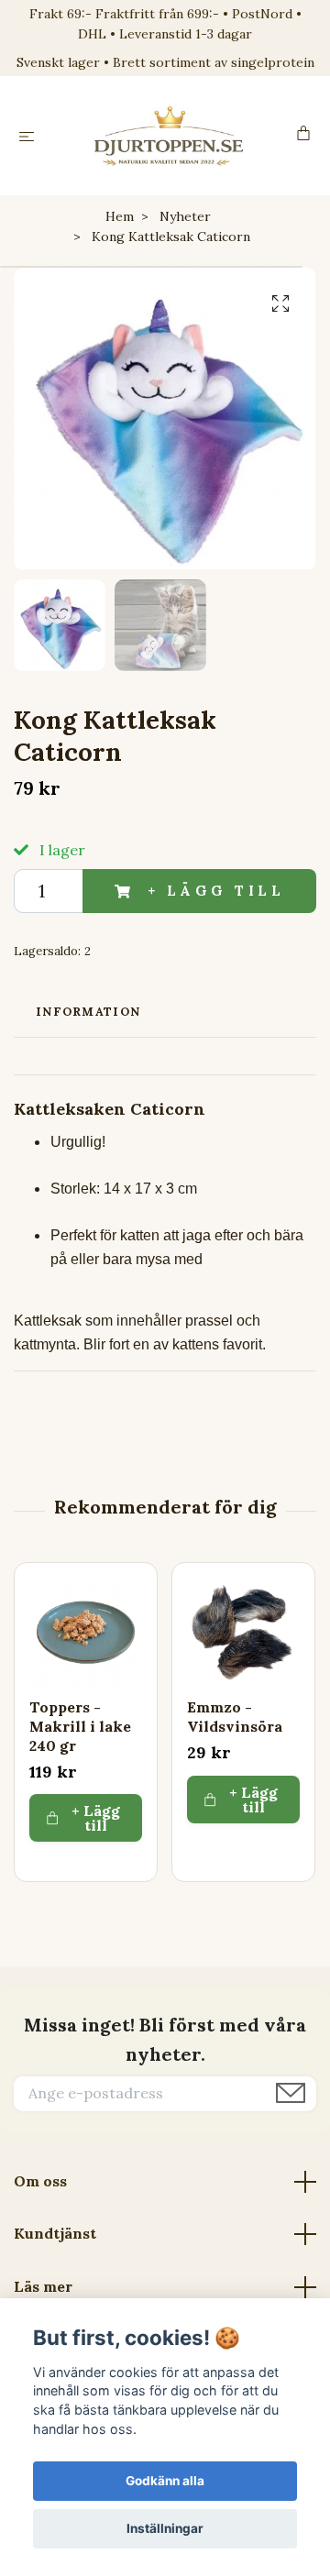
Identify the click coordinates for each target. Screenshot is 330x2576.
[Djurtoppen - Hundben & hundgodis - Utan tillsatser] (169, 136)
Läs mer (43, 2286)
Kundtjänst (55, 2233)
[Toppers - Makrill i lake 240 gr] (86, 1634)
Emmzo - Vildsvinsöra (235, 1717)
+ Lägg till (216, 891)
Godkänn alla (165, 2481)
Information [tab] (88, 1012)
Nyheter (185, 216)
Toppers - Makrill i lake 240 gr (80, 1726)
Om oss (40, 2181)
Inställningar (165, 2528)
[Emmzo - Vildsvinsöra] (243, 1634)
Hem (120, 216)
